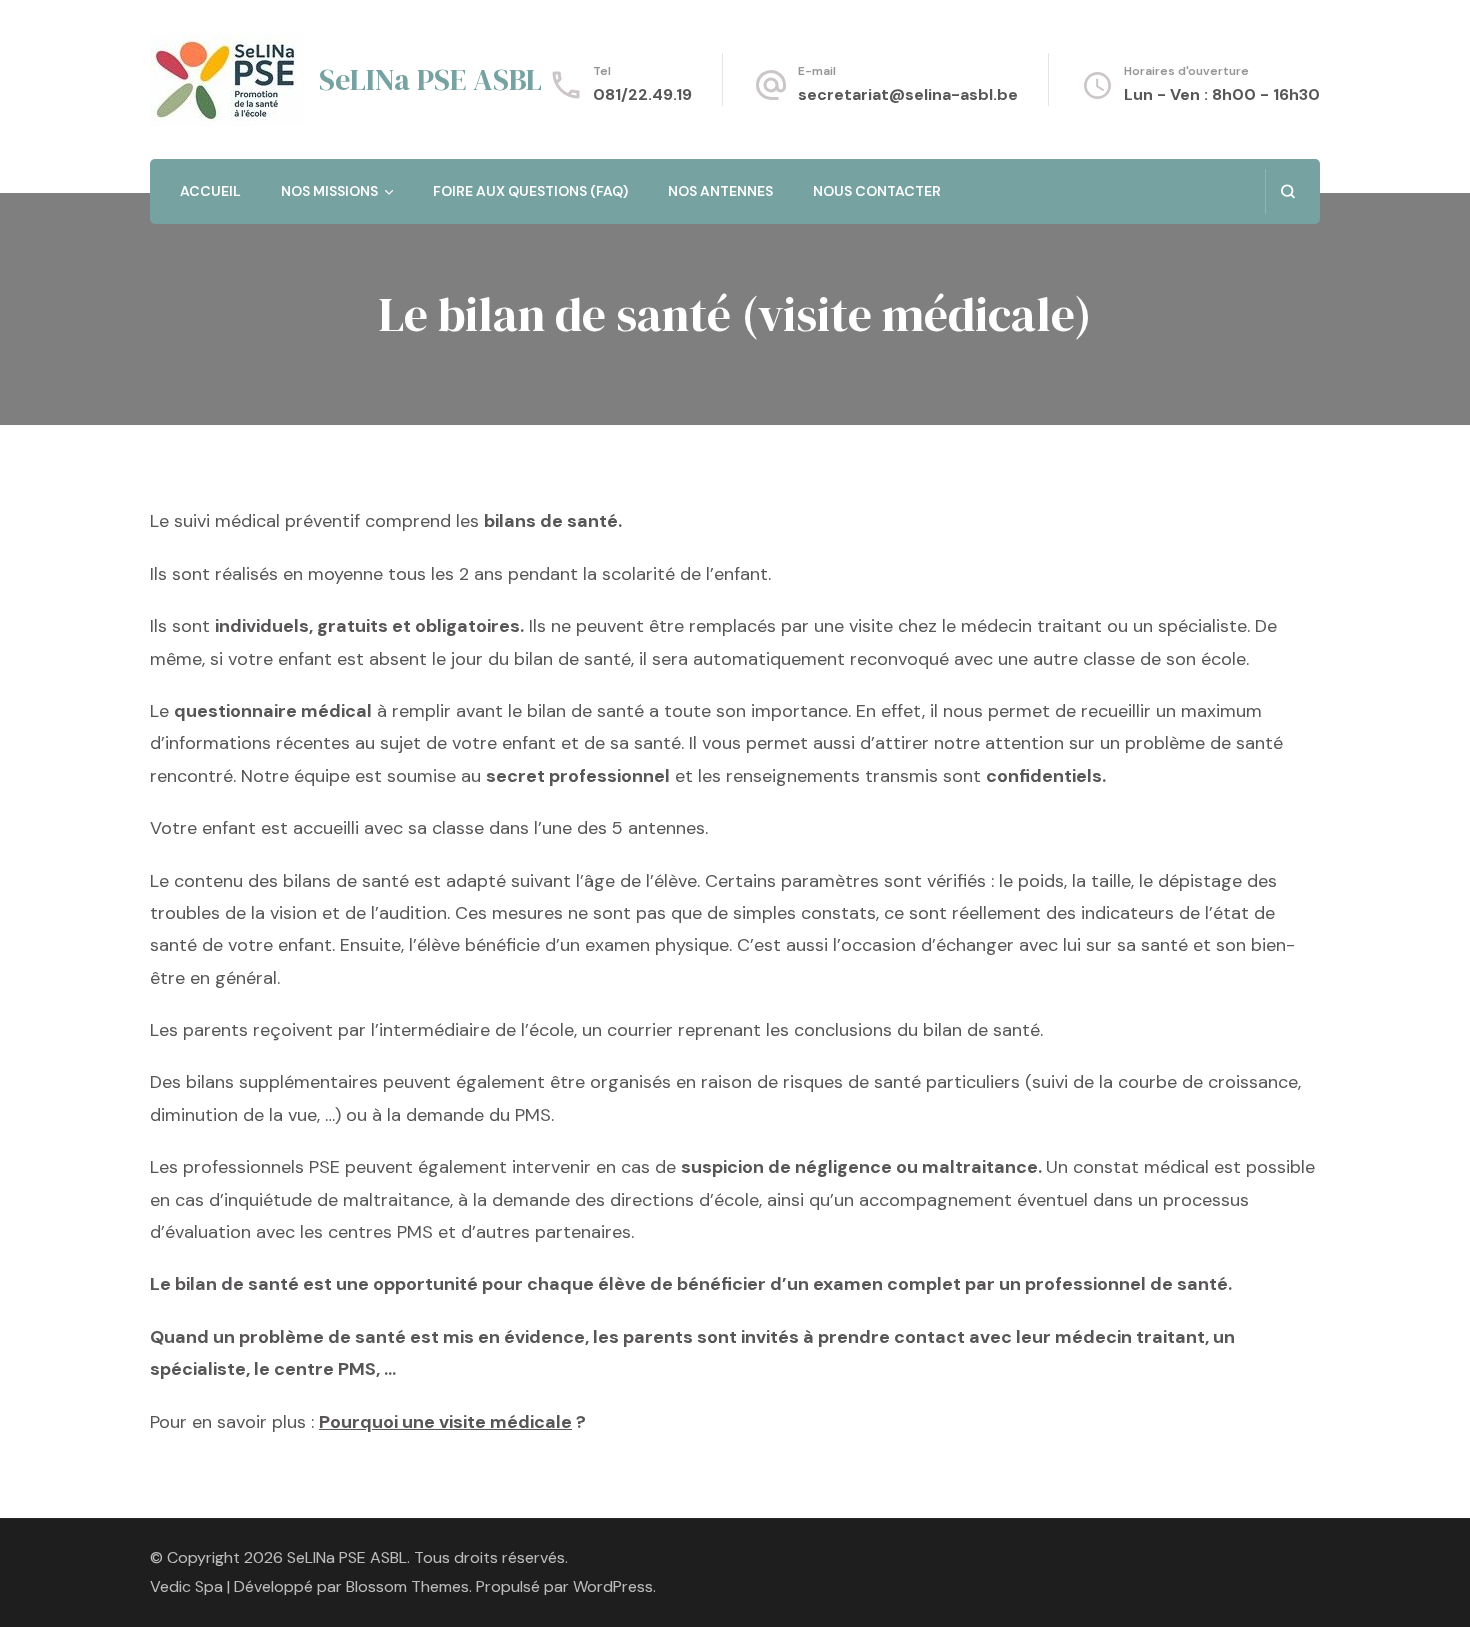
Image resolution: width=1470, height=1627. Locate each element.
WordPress (613, 1586)
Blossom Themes (407, 1586)
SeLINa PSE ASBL (430, 79)
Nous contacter (877, 191)
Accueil (210, 191)
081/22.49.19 (642, 94)
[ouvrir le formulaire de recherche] (1287, 191)
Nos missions (329, 191)
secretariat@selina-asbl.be (908, 94)
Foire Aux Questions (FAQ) (530, 191)
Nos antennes (720, 191)
